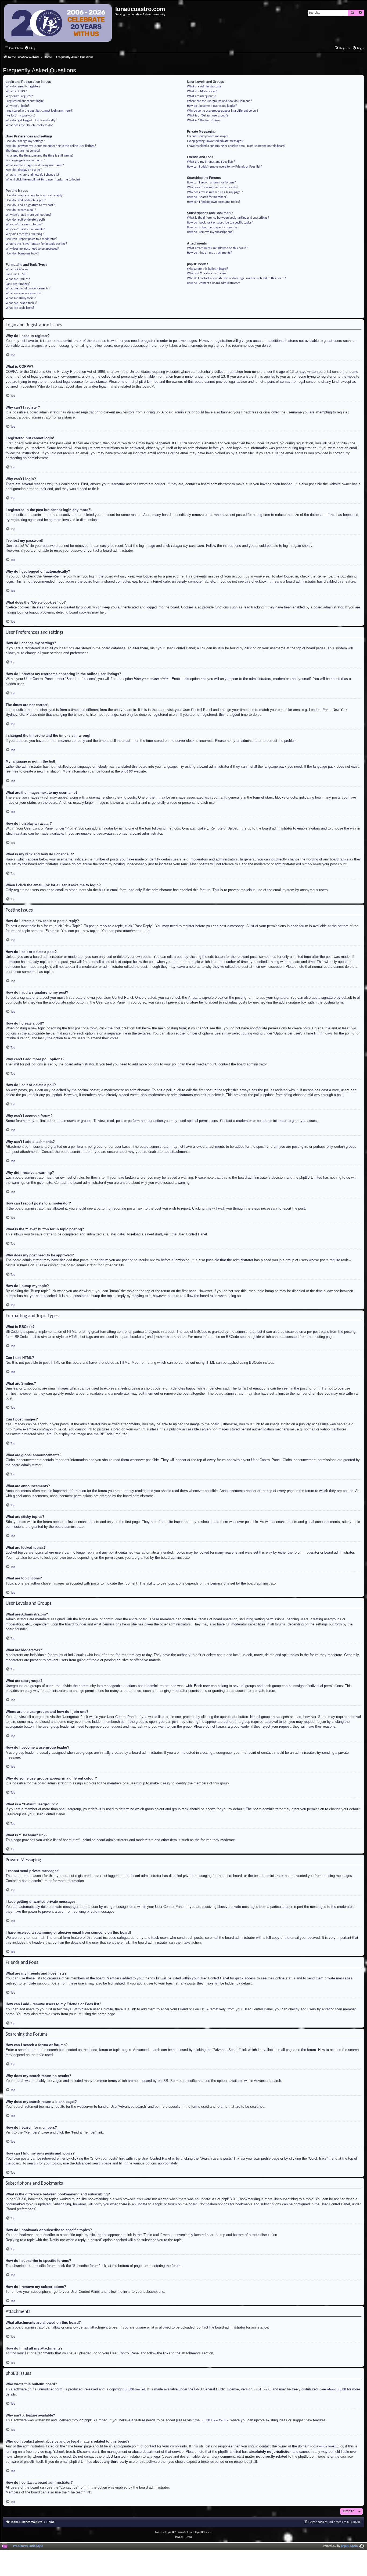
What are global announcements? (28, 289)
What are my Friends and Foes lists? (211, 162)
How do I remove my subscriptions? (210, 232)
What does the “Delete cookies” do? (29, 125)
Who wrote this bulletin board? (208, 269)
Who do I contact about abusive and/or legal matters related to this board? (236, 278)
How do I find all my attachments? (210, 253)
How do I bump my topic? (22, 254)
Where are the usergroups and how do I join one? (220, 101)
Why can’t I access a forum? (24, 225)
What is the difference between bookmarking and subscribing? (228, 218)
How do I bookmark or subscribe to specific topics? (220, 223)
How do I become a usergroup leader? (212, 106)
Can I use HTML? (17, 274)
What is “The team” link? (204, 121)
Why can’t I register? (19, 96)
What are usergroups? (202, 96)
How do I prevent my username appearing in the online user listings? (51, 146)
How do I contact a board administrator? (214, 283)
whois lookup (329, 2446)
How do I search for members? (207, 197)
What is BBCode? (17, 270)
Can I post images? (18, 284)
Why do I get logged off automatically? (31, 121)
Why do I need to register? (23, 87)
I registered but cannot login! (25, 101)
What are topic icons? (20, 308)
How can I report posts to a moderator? (32, 239)
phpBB (126, 772)
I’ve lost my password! (20, 116)
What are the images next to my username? (35, 165)
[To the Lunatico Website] (58, 24)
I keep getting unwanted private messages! (215, 141)
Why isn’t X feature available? (207, 274)
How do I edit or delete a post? (26, 200)
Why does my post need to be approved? (32, 249)
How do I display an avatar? (24, 170)
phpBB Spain (349, 2546)
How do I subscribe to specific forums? (212, 228)
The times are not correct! (23, 151)
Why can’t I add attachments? (25, 229)
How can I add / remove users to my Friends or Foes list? (224, 167)
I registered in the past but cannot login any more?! (39, 111)
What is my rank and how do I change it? (33, 175)
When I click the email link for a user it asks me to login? (43, 180)
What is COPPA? (16, 91)
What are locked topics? (21, 303)
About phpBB (337, 2389)
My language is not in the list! (25, 161)
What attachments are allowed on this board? (217, 248)
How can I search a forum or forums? (211, 183)
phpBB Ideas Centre (215, 2420)
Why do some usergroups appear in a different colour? (223, 111)
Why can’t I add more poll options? (29, 215)
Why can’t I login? (17, 106)
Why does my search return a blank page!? (215, 192)
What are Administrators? (204, 87)
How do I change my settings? (25, 141)
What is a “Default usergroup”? (208, 116)
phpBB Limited (135, 2389)
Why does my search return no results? (213, 187)
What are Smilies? (18, 279)
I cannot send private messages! (208, 136)
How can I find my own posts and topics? (214, 202)
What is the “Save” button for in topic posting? (36, 244)
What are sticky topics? (21, 298)
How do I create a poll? (21, 210)
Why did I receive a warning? (25, 234)
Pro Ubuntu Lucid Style (28, 2546)
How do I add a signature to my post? (30, 205)
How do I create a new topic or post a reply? (35, 196)
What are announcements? (24, 293)
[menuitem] (30, 49)
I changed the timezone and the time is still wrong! (39, 156)
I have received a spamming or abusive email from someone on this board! (236, 146)
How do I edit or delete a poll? (26, 220)
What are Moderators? (202, 91)
